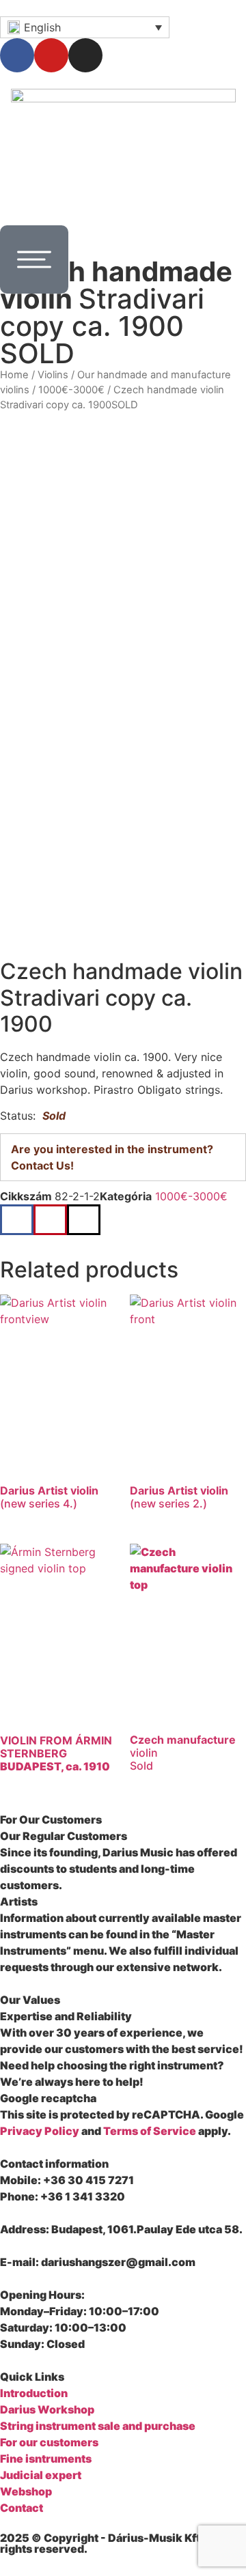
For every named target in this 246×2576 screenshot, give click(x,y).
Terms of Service (150, 2131)
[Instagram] (85, 55)
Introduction (34, 2393)
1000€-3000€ (71, 390)
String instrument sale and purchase (98, 2426)
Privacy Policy (40, 2131)
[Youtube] (51, 55)
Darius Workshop (47, 2409)
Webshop (26, 2491)
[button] (17, 1220)
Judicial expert (41, 2475)
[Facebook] (17, 55)
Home (14, 375)
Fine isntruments (46, 2459)
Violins (53, 375)
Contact (22, 2508)
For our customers (49, 2442)
